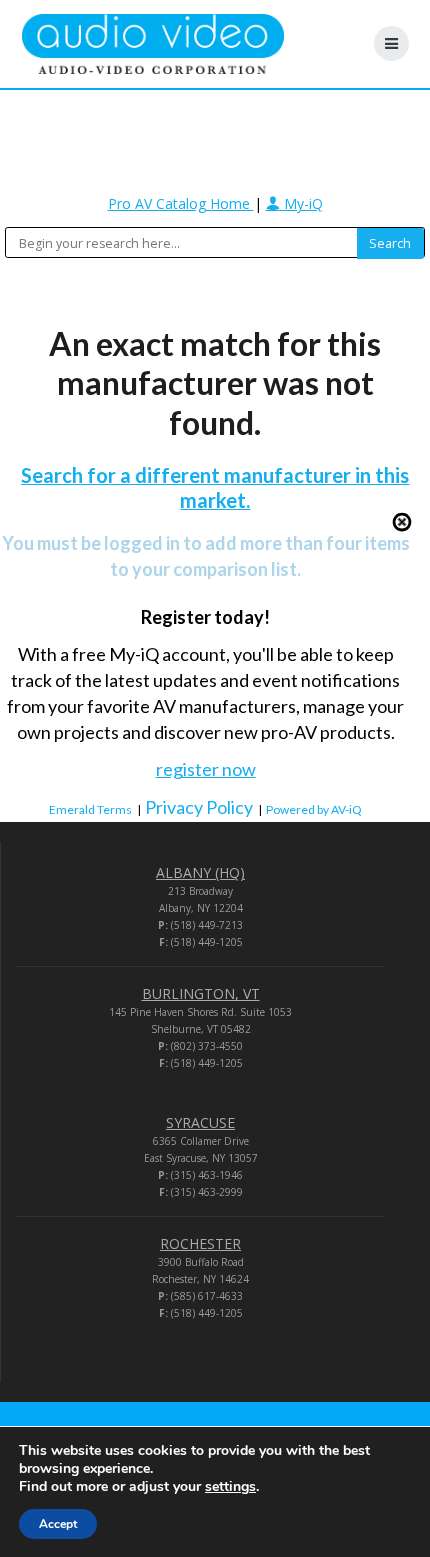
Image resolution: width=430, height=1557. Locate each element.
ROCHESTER (200, 1243)
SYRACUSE (200, 1122)
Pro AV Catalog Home (181, 203)
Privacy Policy (199, 807)
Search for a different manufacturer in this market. (215, 487)
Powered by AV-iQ (314, 809)
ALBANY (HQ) (200, 872)
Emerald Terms (90, 809)
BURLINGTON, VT (201, 993)
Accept (58, 1524)
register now (206, 769)
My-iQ (301, 203)
